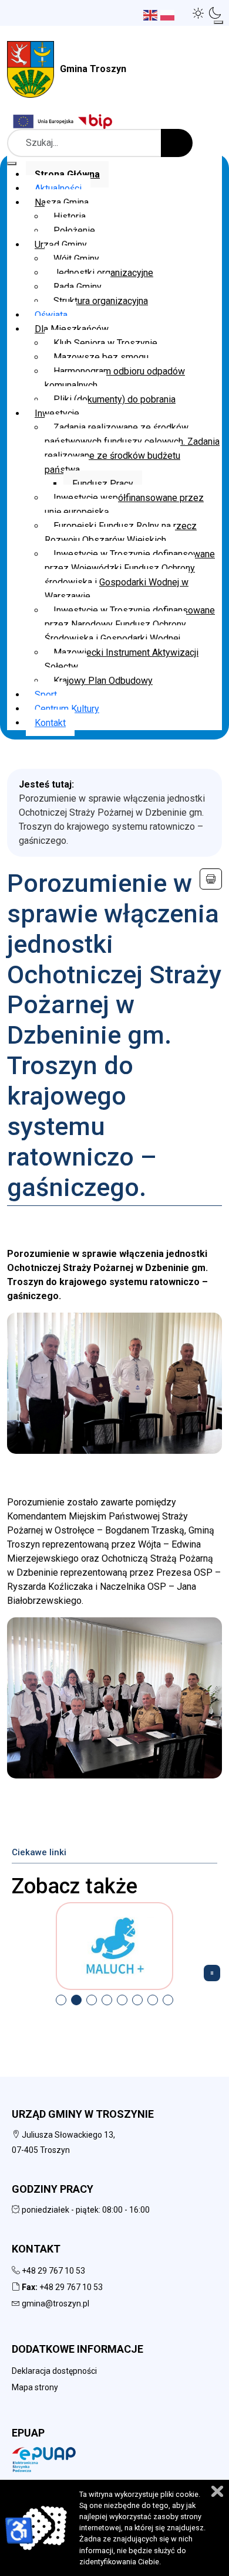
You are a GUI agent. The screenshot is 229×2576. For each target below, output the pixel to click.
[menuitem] (67, 174)
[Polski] (169, 14)
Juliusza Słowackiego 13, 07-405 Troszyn (63, 2142)
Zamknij (217, 2491)
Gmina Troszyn (93, 69)
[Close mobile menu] (12, 163)
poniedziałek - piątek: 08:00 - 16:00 (85, 2210)
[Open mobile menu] (218, 22)
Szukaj (177, 143)
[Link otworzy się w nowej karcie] (97, 121)
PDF (211, 879)
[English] (152, 14)
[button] (198, 13)
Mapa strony (35, 2387)
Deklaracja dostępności (54, 2371)
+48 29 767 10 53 (53, 2271)
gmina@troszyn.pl (55, 2304)
